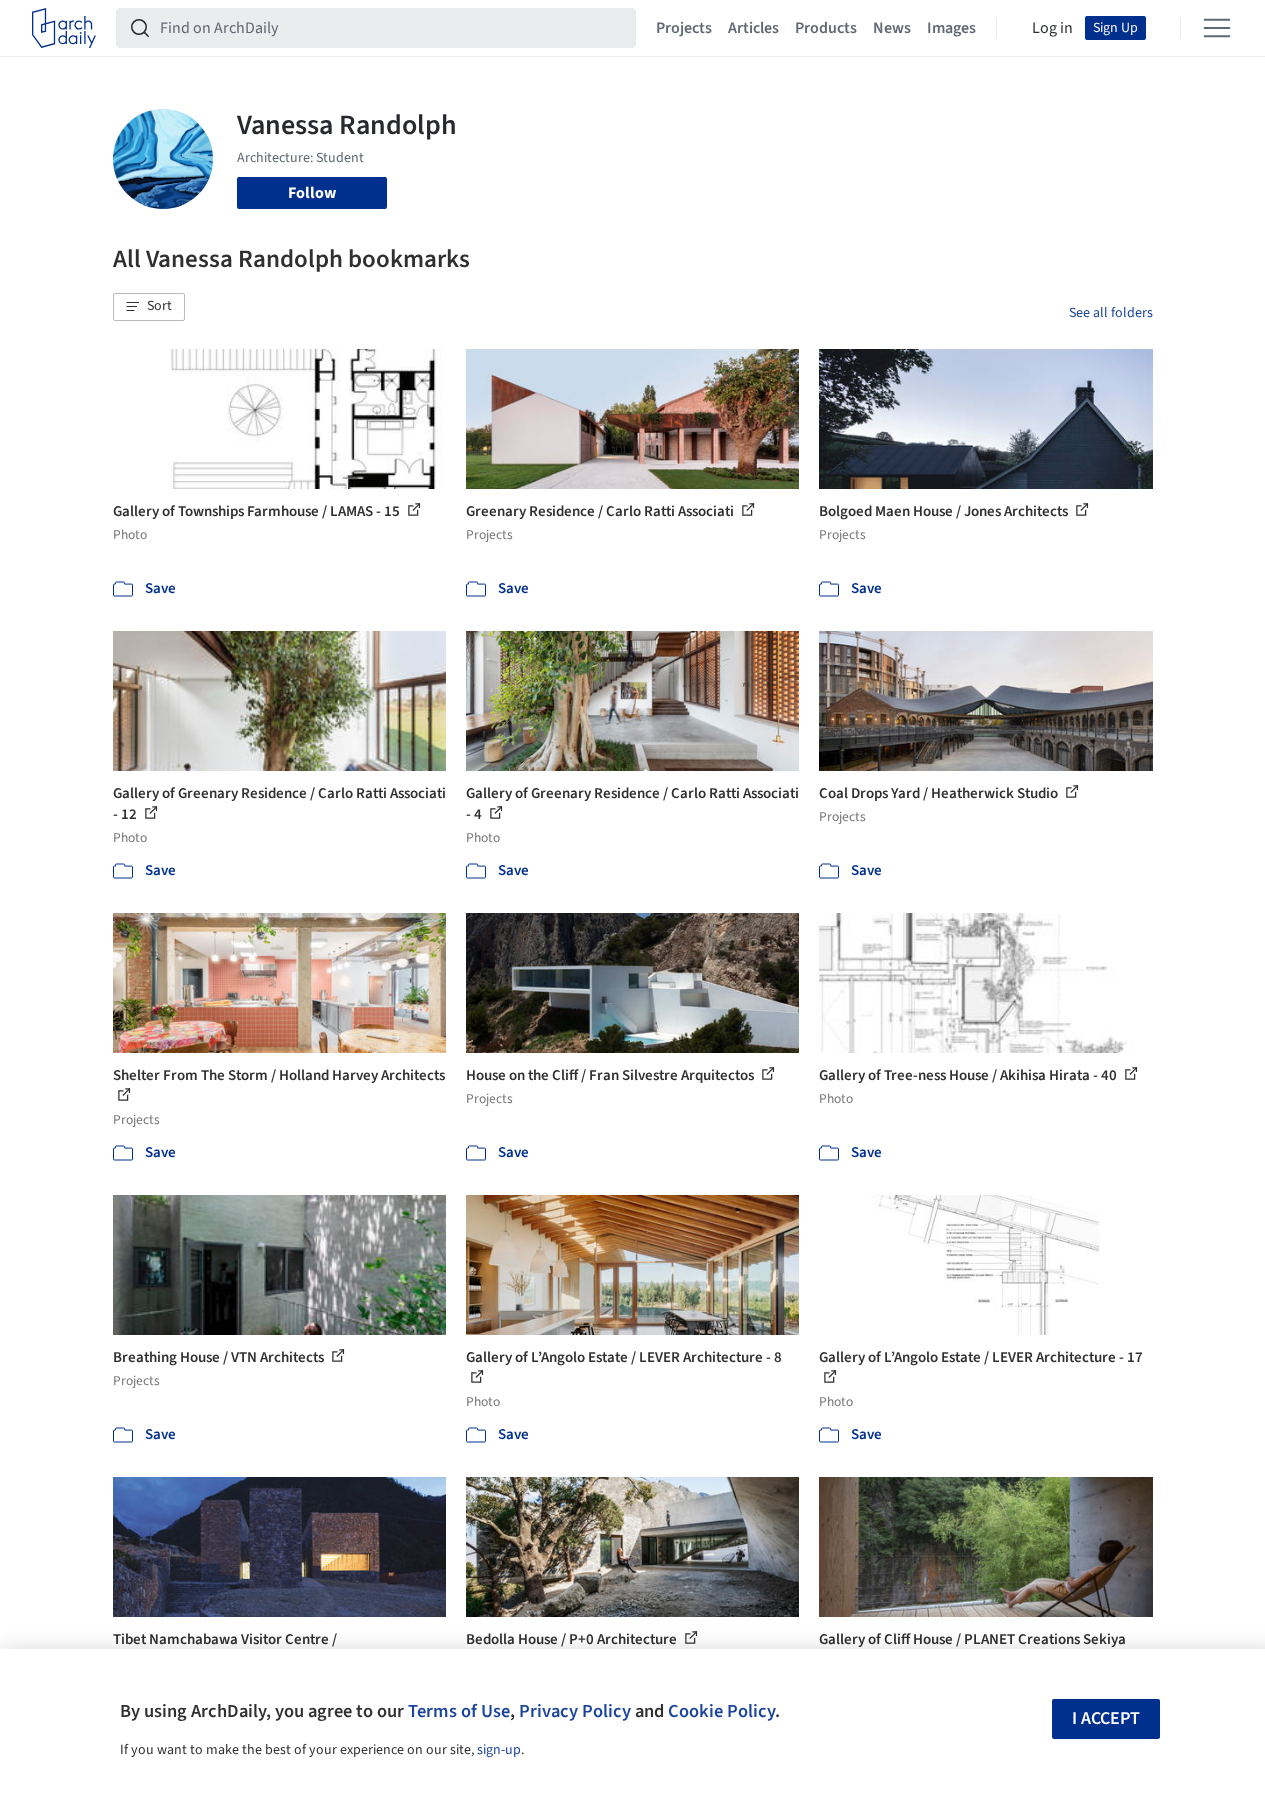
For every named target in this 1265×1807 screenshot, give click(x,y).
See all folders (1111, 313)
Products (826, 28)
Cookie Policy (721, 1711)
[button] (149, 307)
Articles (753, 28)
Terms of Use (459, 1711)
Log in (1052, 28)
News (892, 28)
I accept (1106, 1718)
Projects (684, 28)
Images (951, 28)
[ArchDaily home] (64, 28)
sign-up (499, 1750)
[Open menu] (1217, 28)
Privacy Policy (575, 1711)
